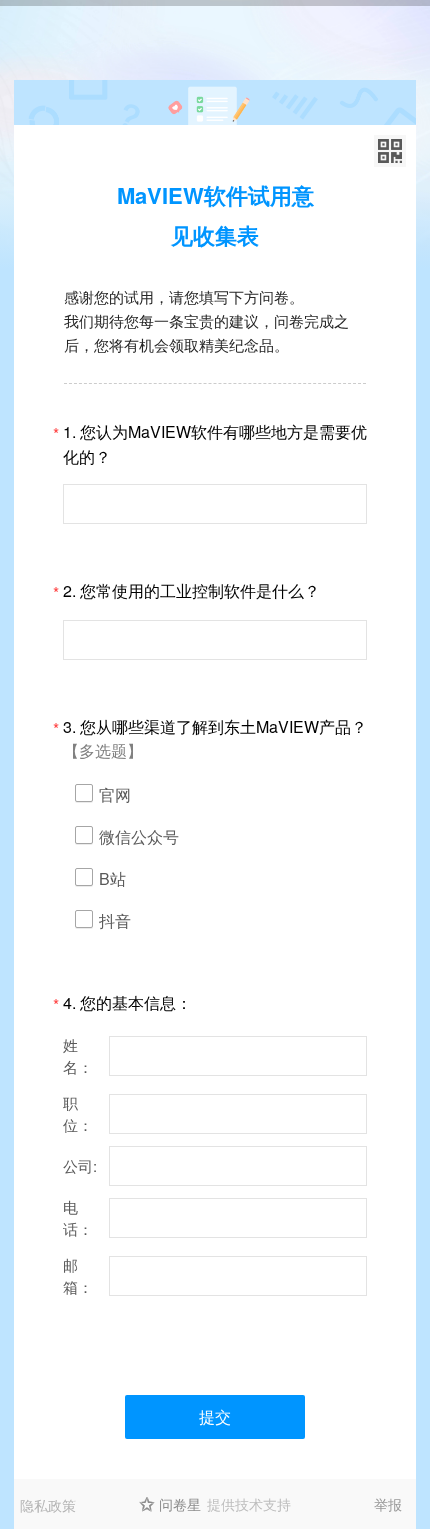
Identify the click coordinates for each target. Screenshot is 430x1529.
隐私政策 (48, 1505)
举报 (388, 1504)
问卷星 (180, 1504)
